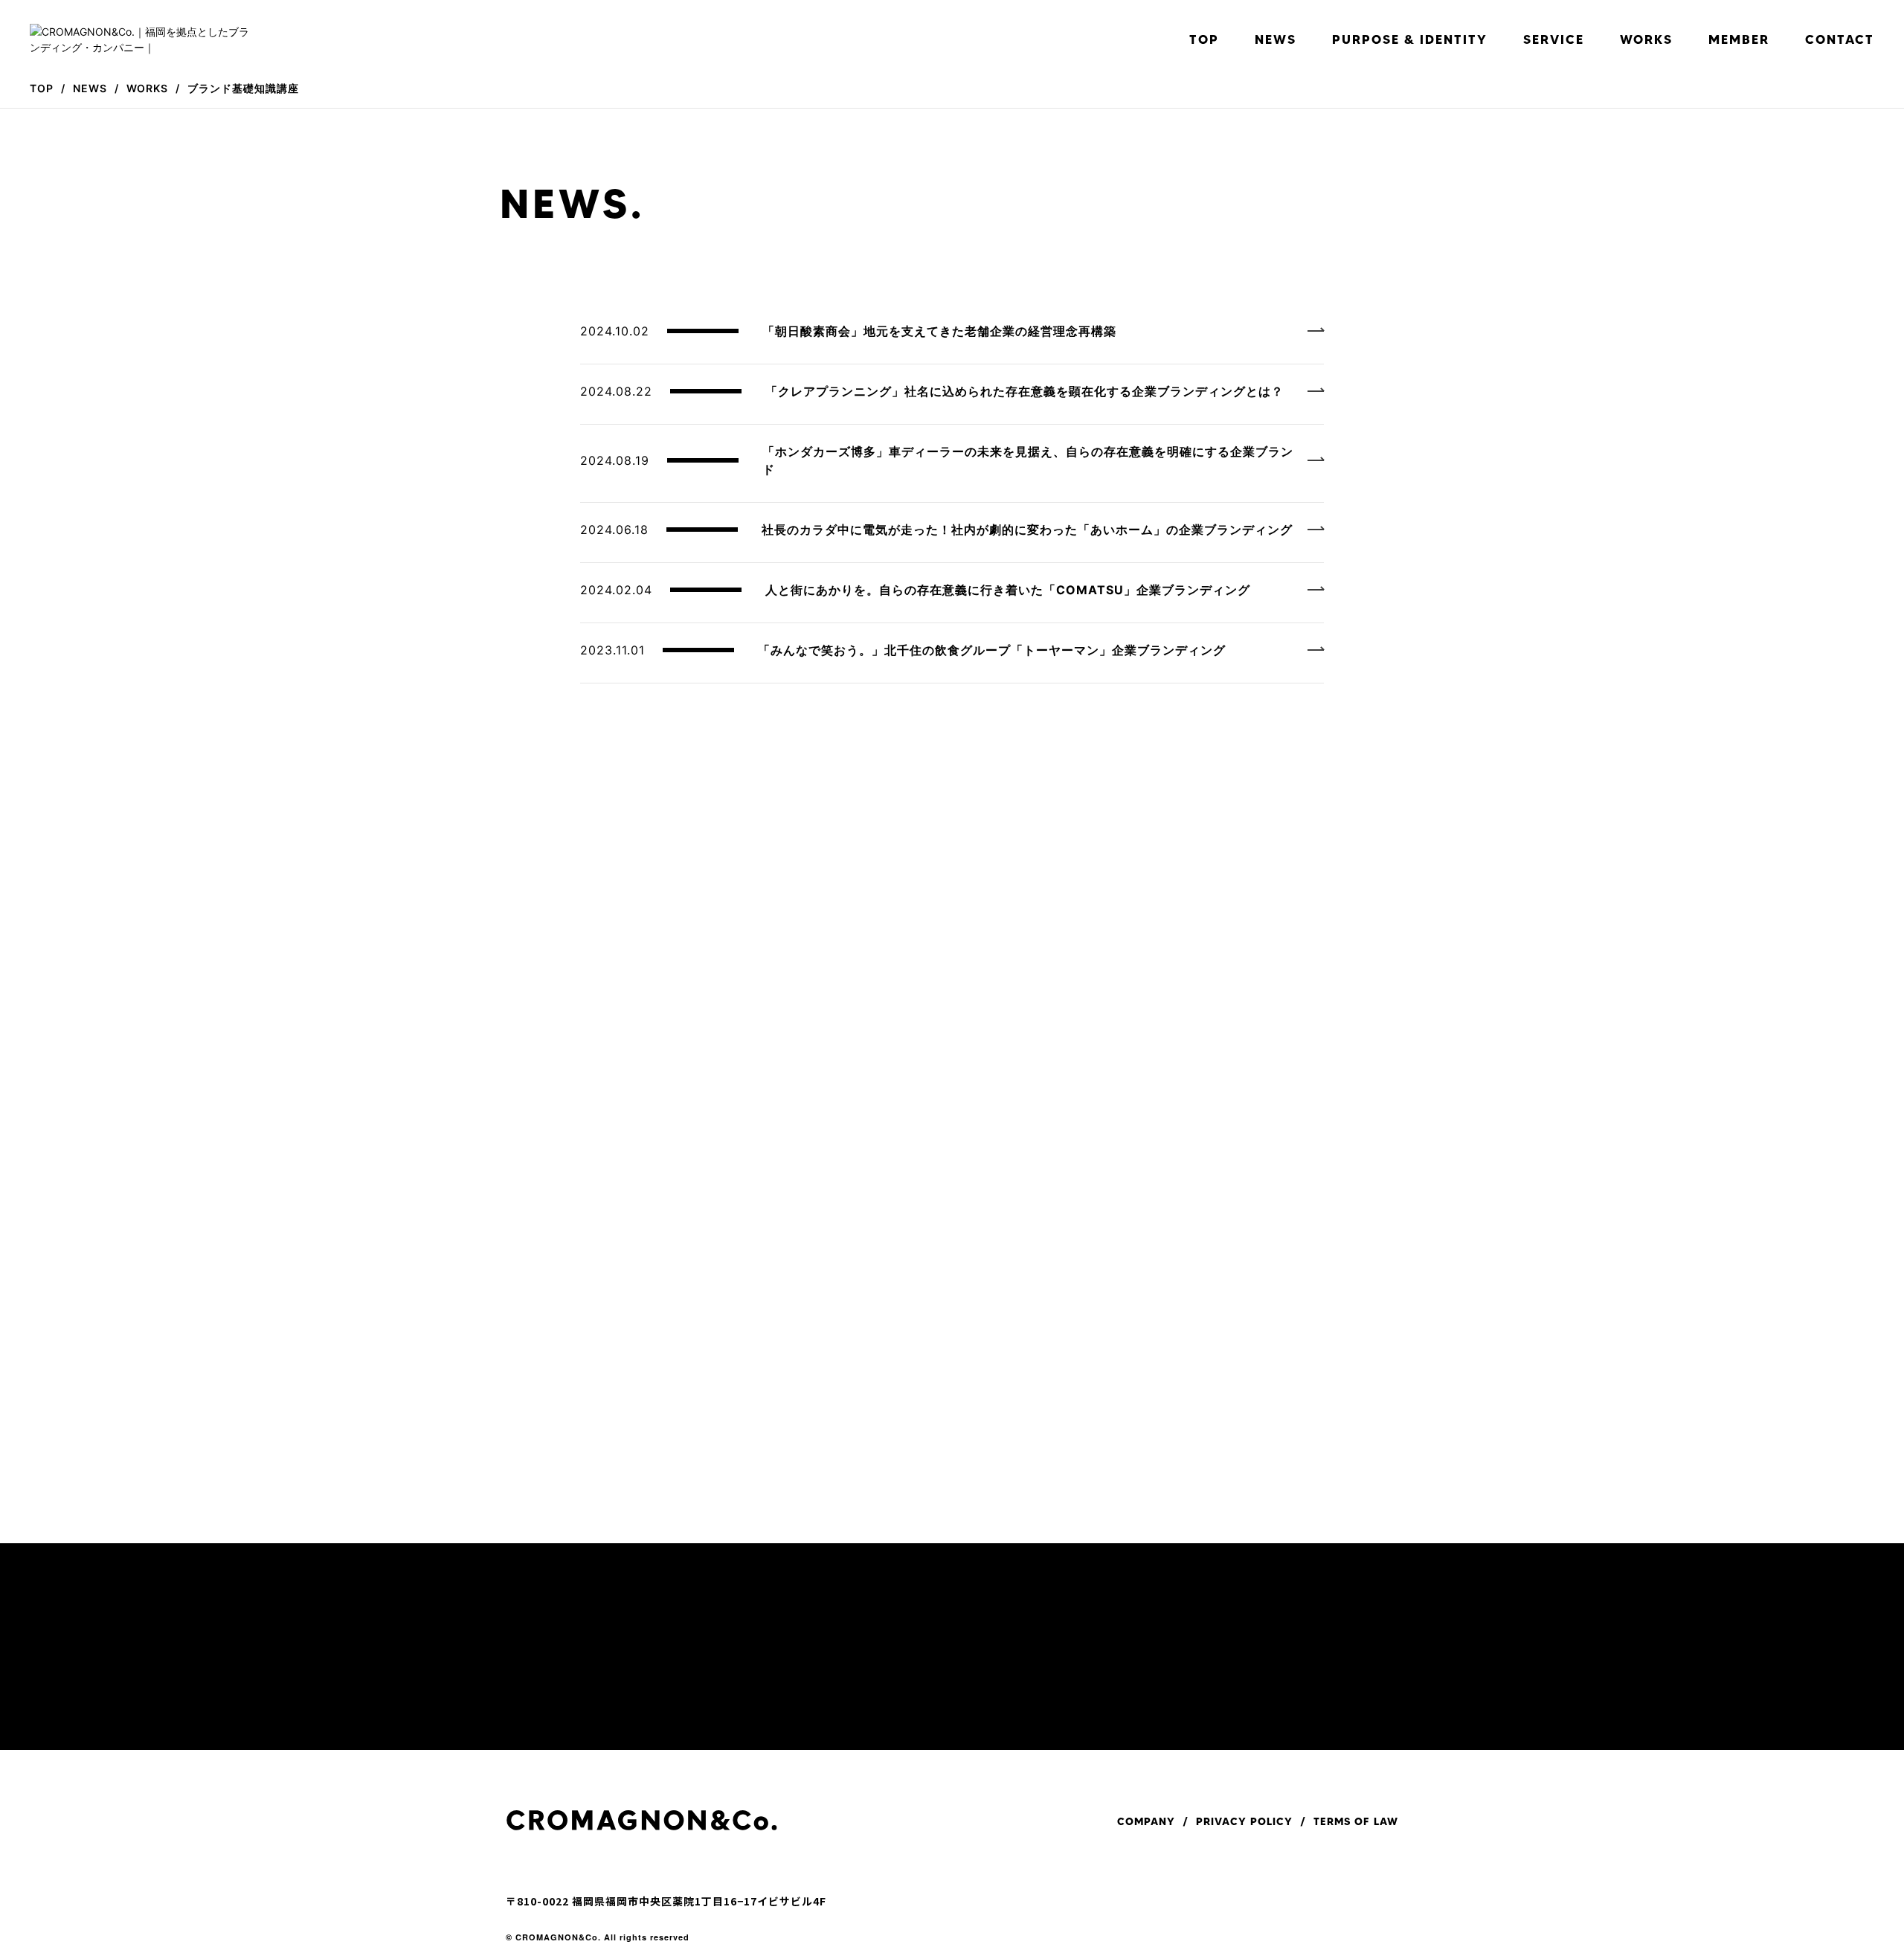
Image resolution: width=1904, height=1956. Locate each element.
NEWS (1276, 39)
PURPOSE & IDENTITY (1410, 39)
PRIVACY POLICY (1244, 1821)
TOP (1204, 39)
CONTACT (1840, 39)
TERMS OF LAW (1356, 1821)
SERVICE (1554, 39)
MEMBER (1739, 39)
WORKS (1646, 39)
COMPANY (1146, 1821)
